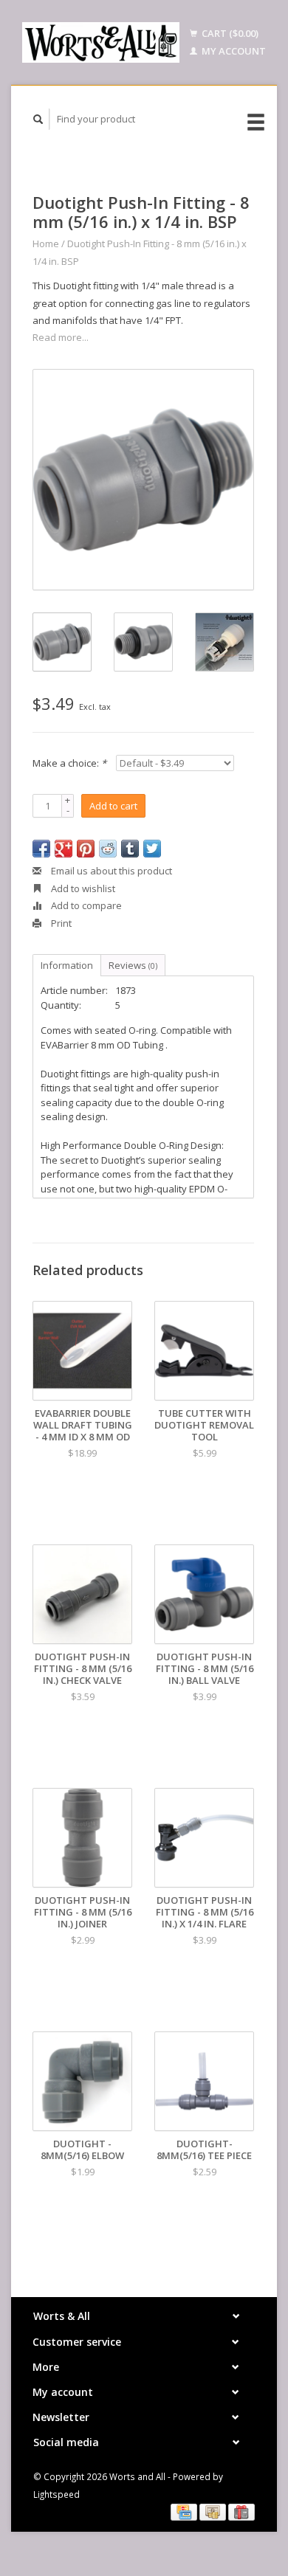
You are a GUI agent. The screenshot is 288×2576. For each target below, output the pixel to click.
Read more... (61, 337)
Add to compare (85, 905)
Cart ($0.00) (229, 33)
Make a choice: (69, 763)
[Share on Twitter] (152, 849)
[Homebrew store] (101, 42)
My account (233, 51)
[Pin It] (86, 849)
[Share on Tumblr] (130, 849)
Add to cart (113, 806)
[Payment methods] (185, 2511)
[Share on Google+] (64, 849)
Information (67, 965)
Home (46, 244)
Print (60, 923)
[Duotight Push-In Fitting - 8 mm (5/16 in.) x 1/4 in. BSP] (143, 480)
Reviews (133, 965)
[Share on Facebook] (41, 849)
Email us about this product (110, 871)
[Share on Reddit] (108, 849)
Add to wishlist (82, 888)
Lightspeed (56, 2494)
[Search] (38, 119)
